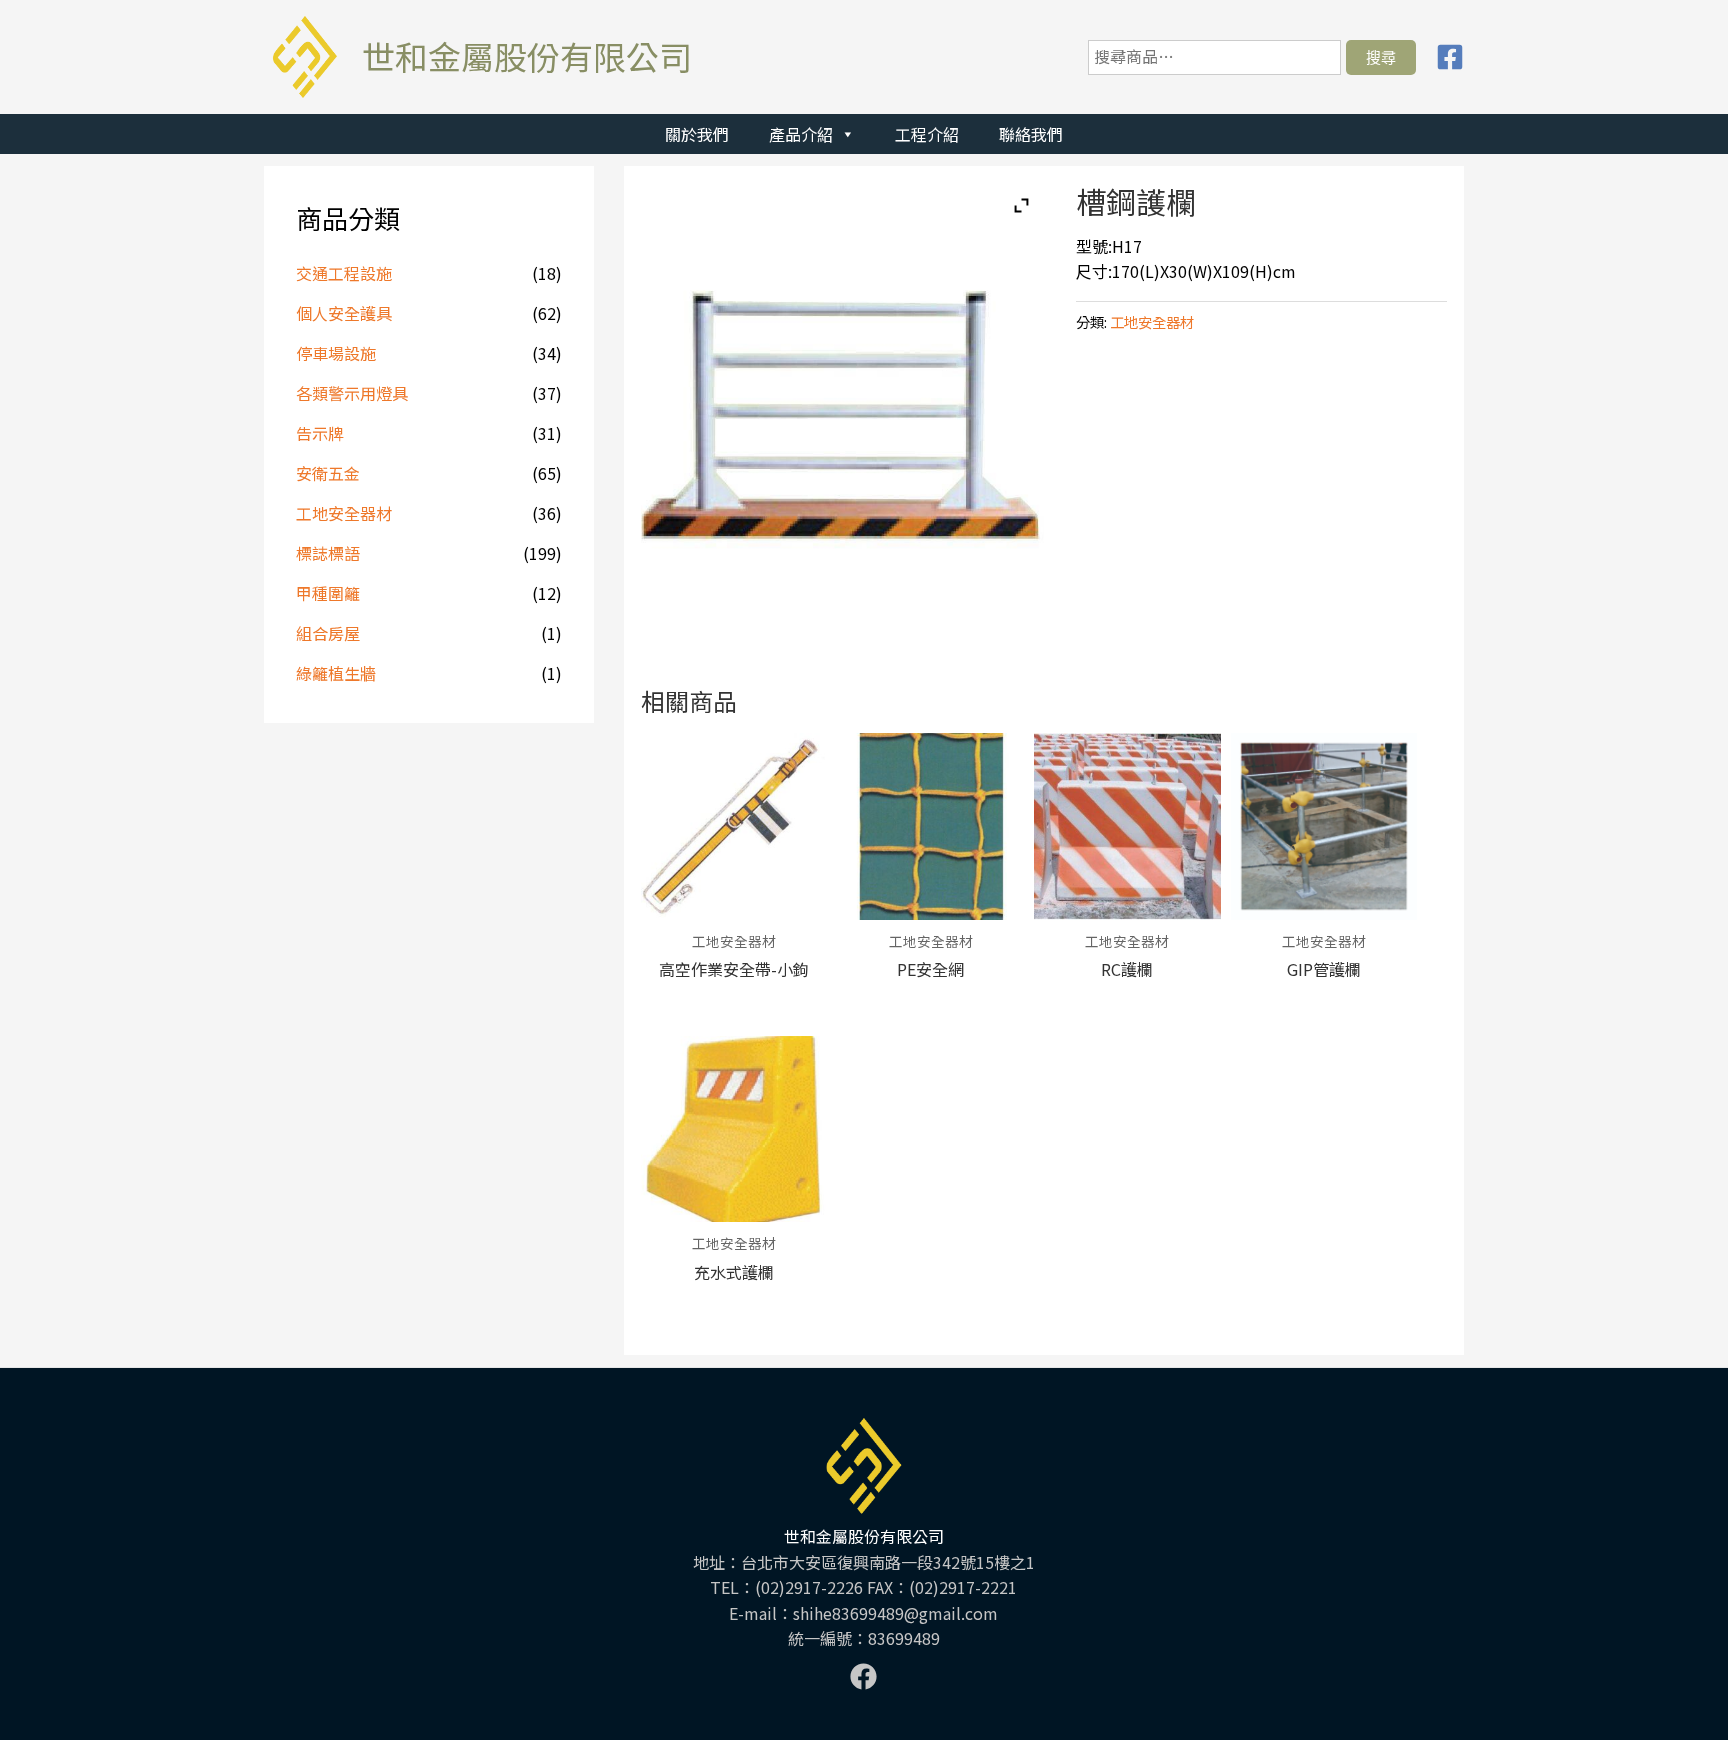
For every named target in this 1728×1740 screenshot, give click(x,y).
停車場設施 (336, 353)
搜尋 (1381, 57)
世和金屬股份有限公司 (527, 56)
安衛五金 (328, 473)
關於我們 (697, 134)
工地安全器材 (344, 513)
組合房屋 (328, 633)
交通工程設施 (344, 273)
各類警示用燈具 (352, 393)
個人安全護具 (344, 313)
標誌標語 (328, 553)
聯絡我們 (1031, 134)
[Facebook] (1450, 57)
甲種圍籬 (328, 593)
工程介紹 (927, 134)
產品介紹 (801, 134)
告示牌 (320, 433)
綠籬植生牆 (336, 673)
